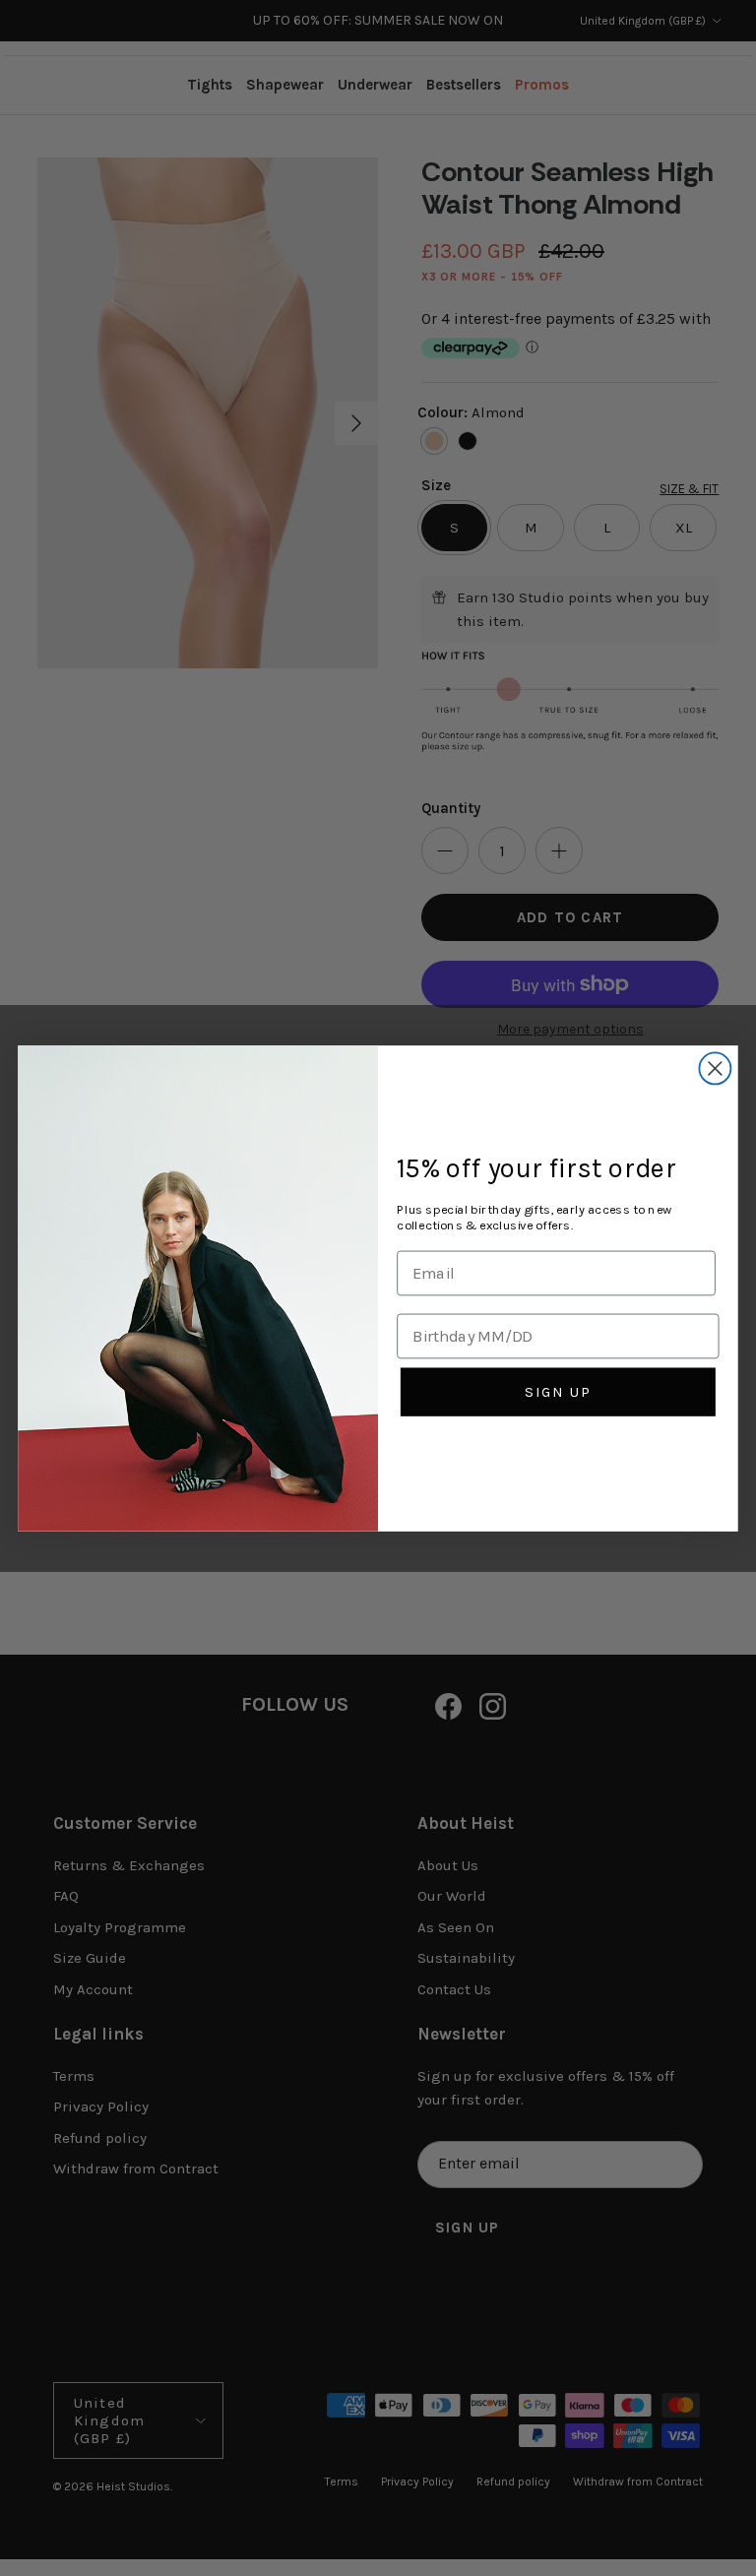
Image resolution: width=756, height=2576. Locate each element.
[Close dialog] (715, 1068)
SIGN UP (558, 1391)
